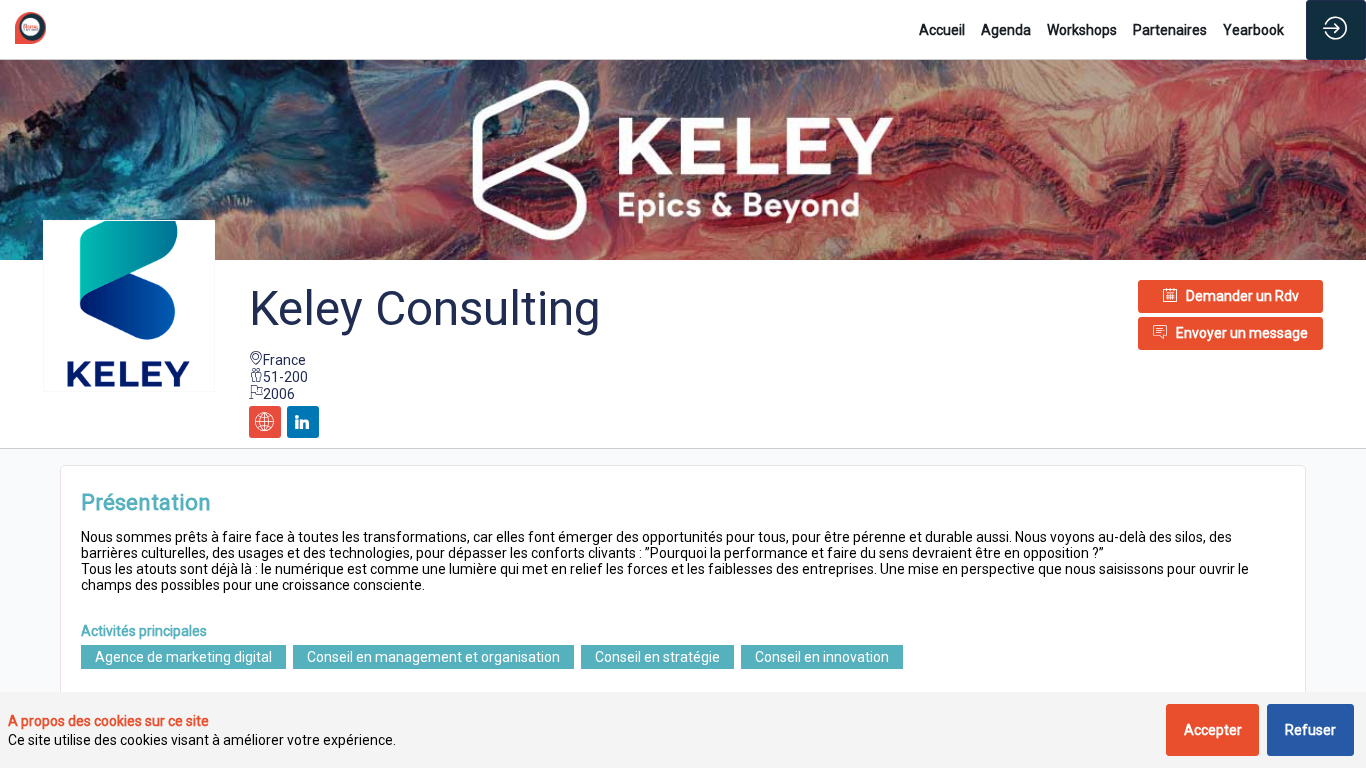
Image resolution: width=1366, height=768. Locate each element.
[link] (942, 30)
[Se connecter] (1336, 30)
